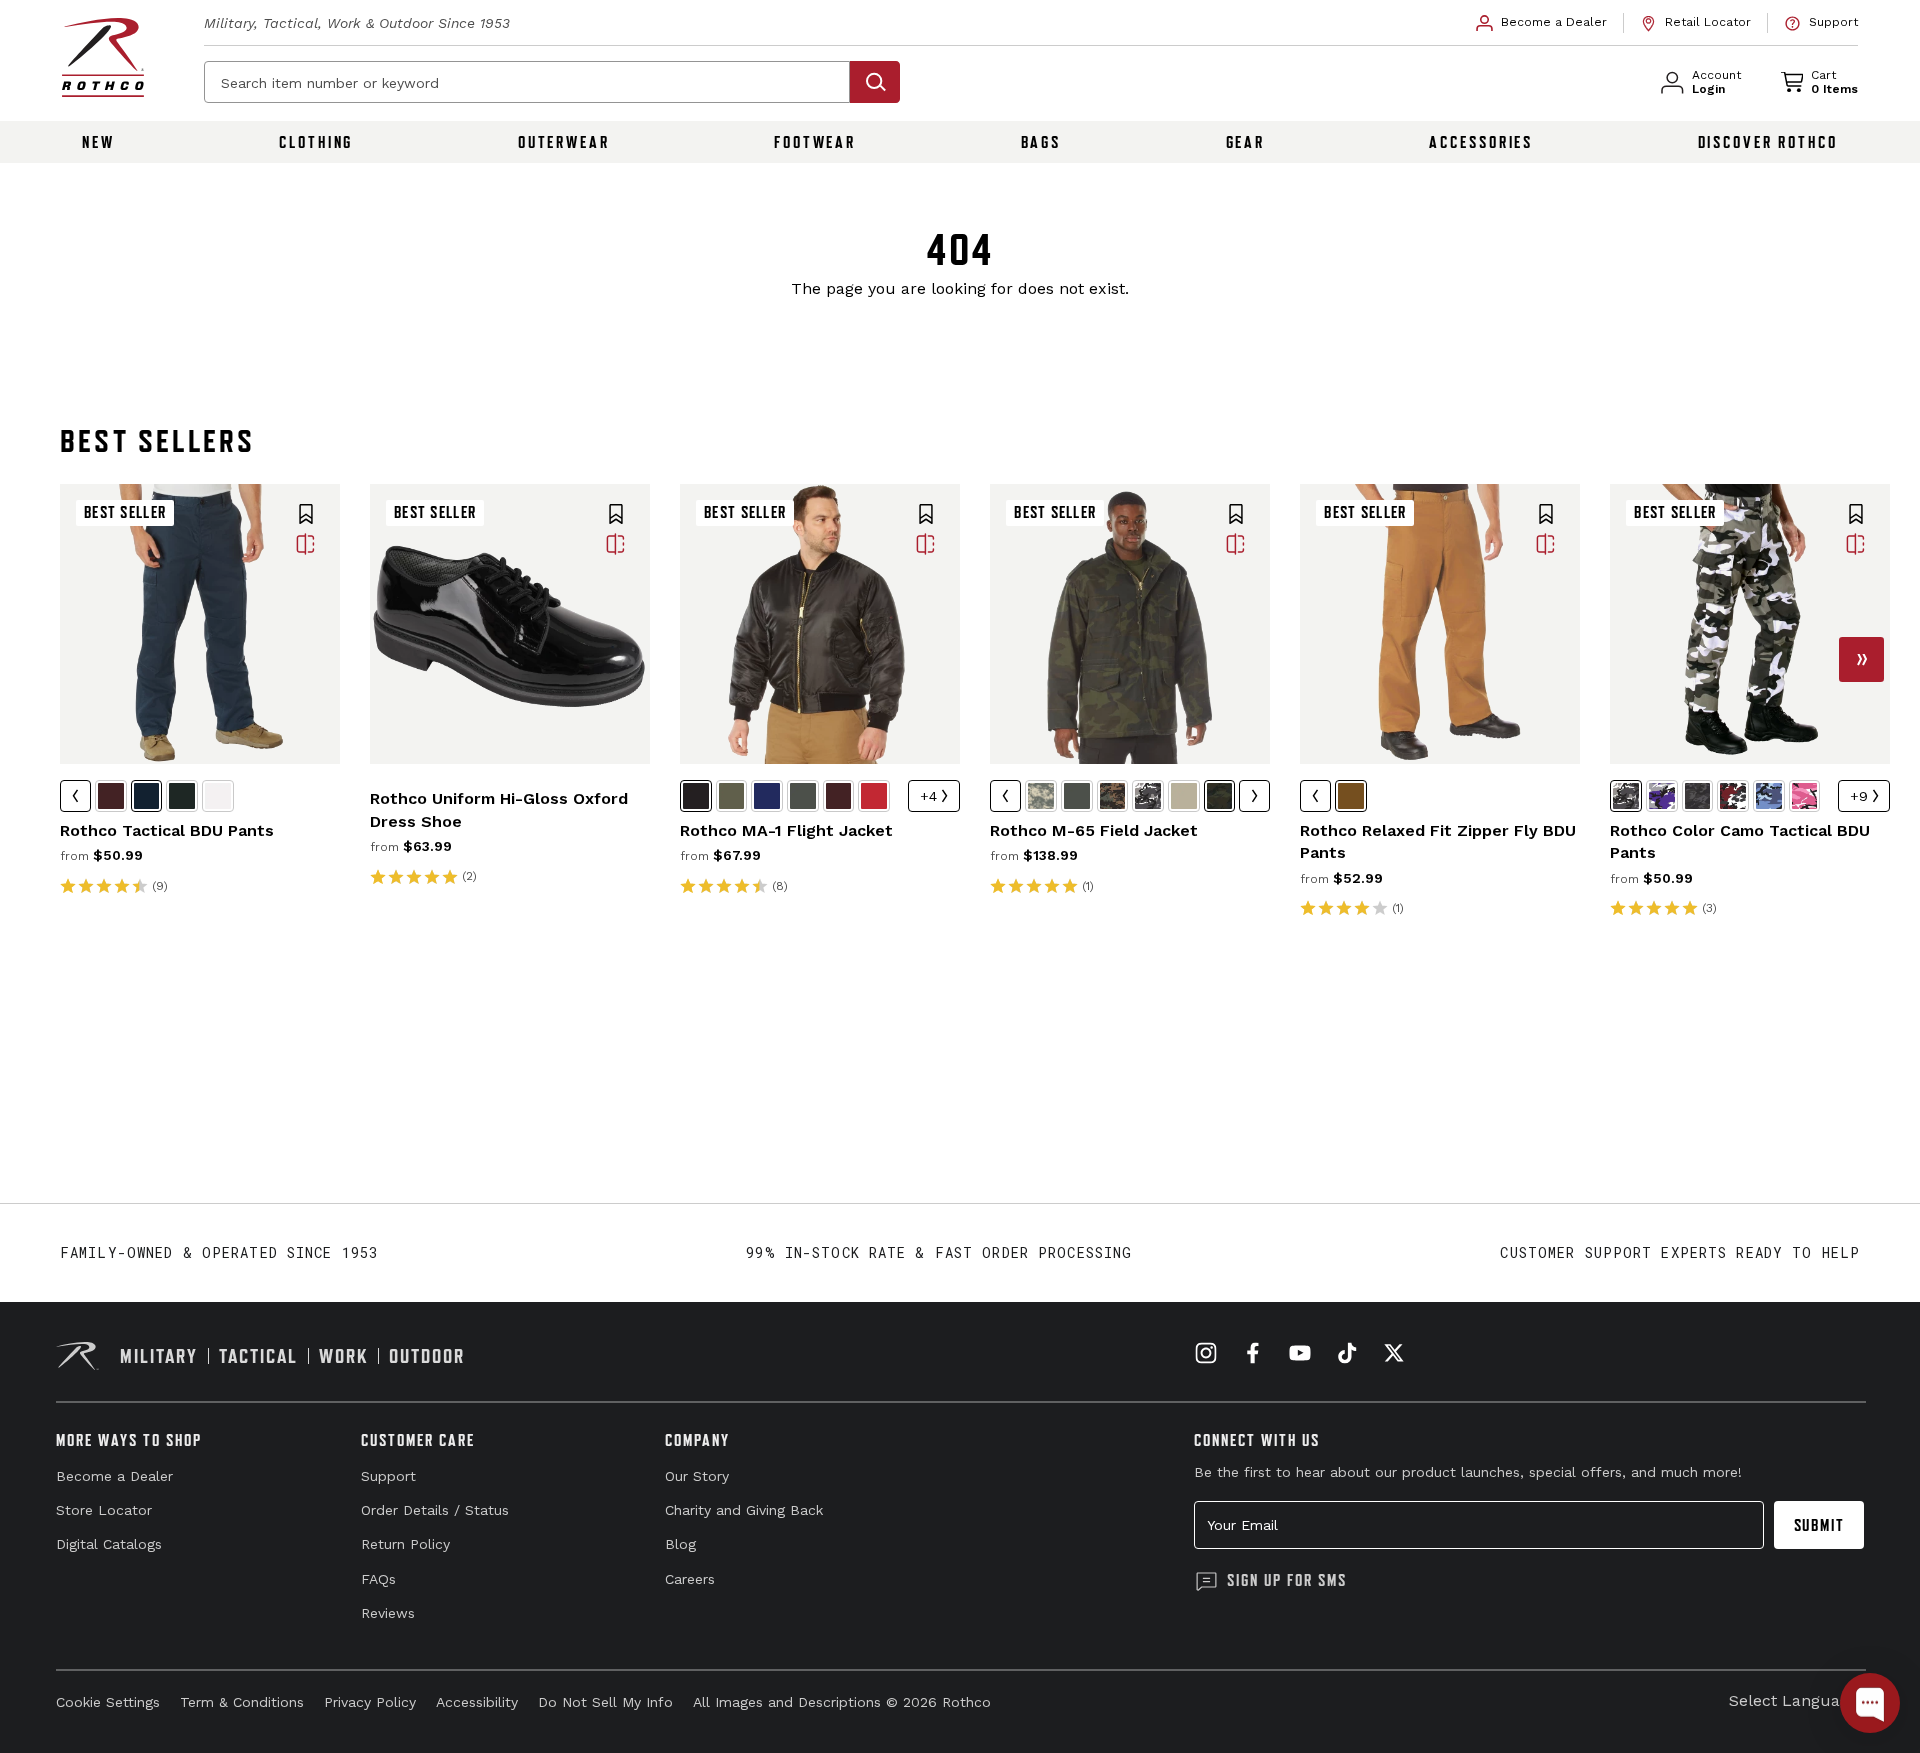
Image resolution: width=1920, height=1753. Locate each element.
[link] (1542, 23)
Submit (1819, 1525)
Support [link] (388, 1476)
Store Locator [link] (104, 1510)
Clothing (316, 142)
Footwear (815, 142)
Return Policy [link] (405, 1544)
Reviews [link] (388, 1613)
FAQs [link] (378, 1579)
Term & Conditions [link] (242, 1702)
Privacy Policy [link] (370, 1702)
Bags (1041, 142)
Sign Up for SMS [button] (1287, 1580)
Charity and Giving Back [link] (744, 1510)
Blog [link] (680, 1544)
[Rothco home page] (103, 57)
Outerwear (564, 142)
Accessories (1481, 142)
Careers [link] (690, 1579)
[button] (306, 516)
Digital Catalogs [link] (109, 1544)
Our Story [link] (697, 1476)
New (98, 142)
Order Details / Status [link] (435, 1510)
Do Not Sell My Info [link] (605, 1702)
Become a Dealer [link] (114, 1476)
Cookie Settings (108, 1702)
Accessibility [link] (477, 1702)
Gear (1246, 142)
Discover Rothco (1768, 142)
